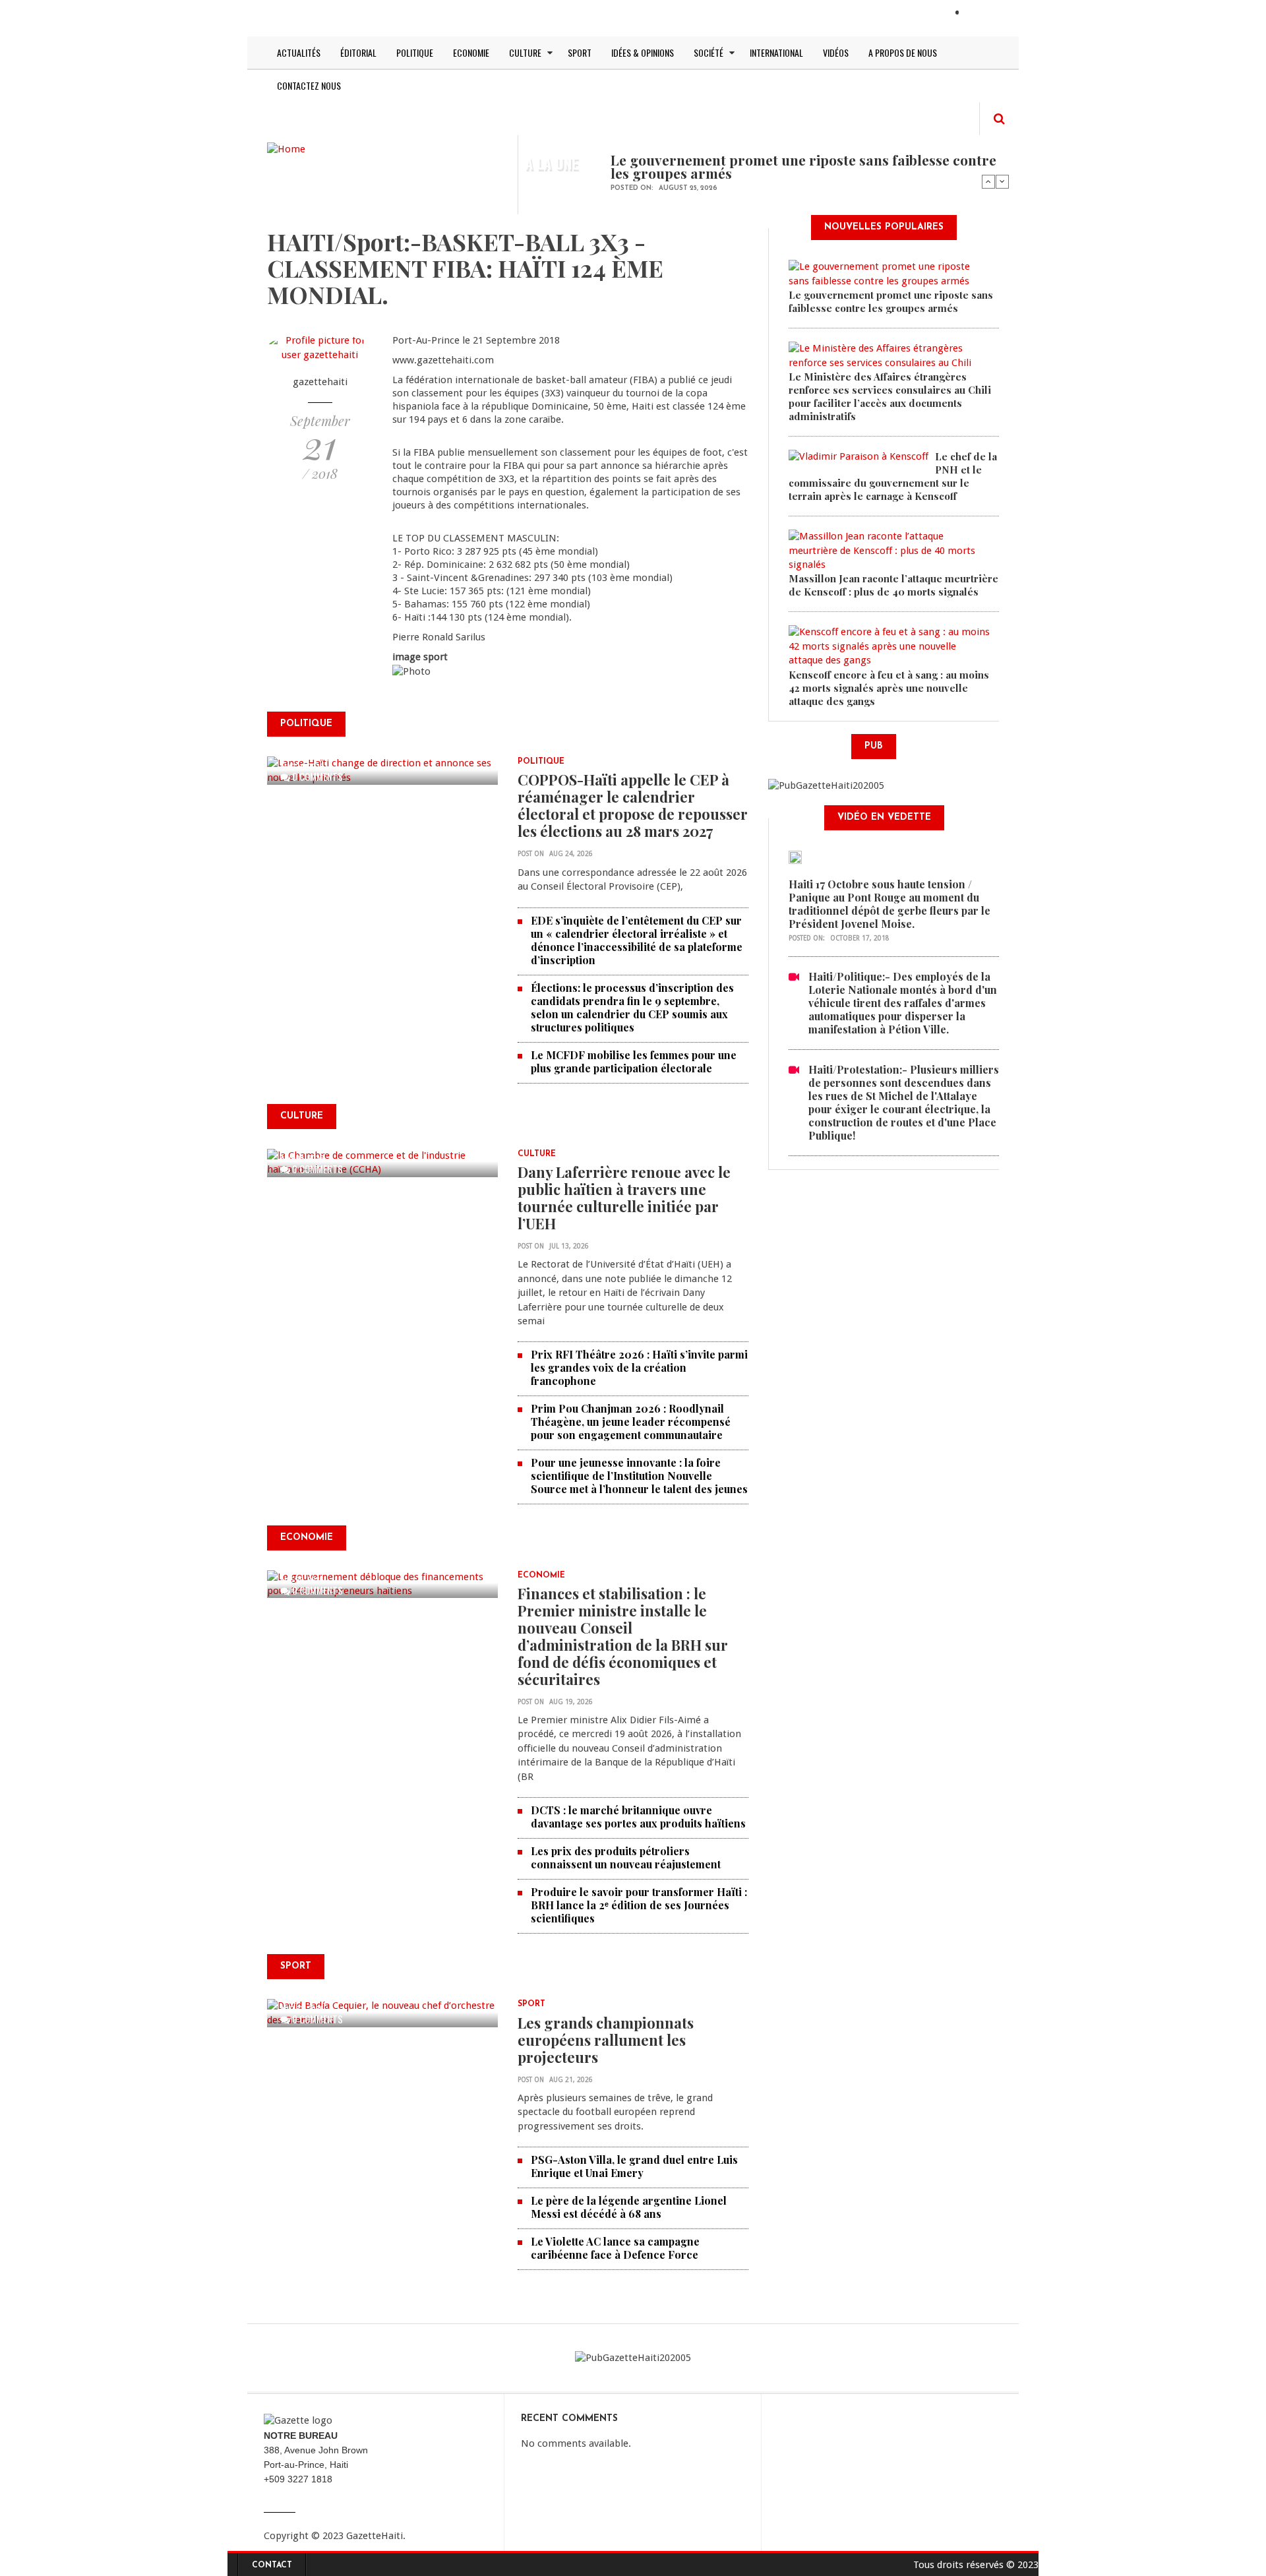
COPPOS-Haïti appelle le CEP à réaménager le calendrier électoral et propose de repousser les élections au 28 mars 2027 (633, 805)
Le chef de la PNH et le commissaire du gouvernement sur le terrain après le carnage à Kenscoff (893, 476)
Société (708, 52)
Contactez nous (309, 85)
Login (980, 14)
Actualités (299, 52)
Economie (471, 52)
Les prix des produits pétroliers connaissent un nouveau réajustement (626, 1857)
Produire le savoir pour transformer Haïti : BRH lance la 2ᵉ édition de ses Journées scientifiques (639, 1905)
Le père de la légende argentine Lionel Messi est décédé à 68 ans (629, 2207)
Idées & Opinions (643, 52)
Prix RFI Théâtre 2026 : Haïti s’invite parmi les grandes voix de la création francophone (639, 1367)
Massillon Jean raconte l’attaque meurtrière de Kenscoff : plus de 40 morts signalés (893, 585)
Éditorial (358, 52)
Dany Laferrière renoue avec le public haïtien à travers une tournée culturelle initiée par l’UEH (624, 1198)
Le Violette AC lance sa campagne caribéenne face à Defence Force (615, 2248)
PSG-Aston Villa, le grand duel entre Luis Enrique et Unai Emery (634, 2166)
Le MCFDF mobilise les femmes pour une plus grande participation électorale (634, 1061)
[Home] (286, 148)
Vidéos (836, 52)
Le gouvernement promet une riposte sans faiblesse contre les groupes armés (803, 166)
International (776, 52)
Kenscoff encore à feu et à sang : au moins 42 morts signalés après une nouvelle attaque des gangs (889, 688)
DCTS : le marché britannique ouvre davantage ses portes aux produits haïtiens (638, 1817)
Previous (988, 181)
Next (1002, 181)
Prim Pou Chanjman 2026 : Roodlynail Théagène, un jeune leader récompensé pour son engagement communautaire (631, 1422)
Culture (525, 52)
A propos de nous (903, 52)
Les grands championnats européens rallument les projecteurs (606, 2040)
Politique (415, 52)
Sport (580, 52)
